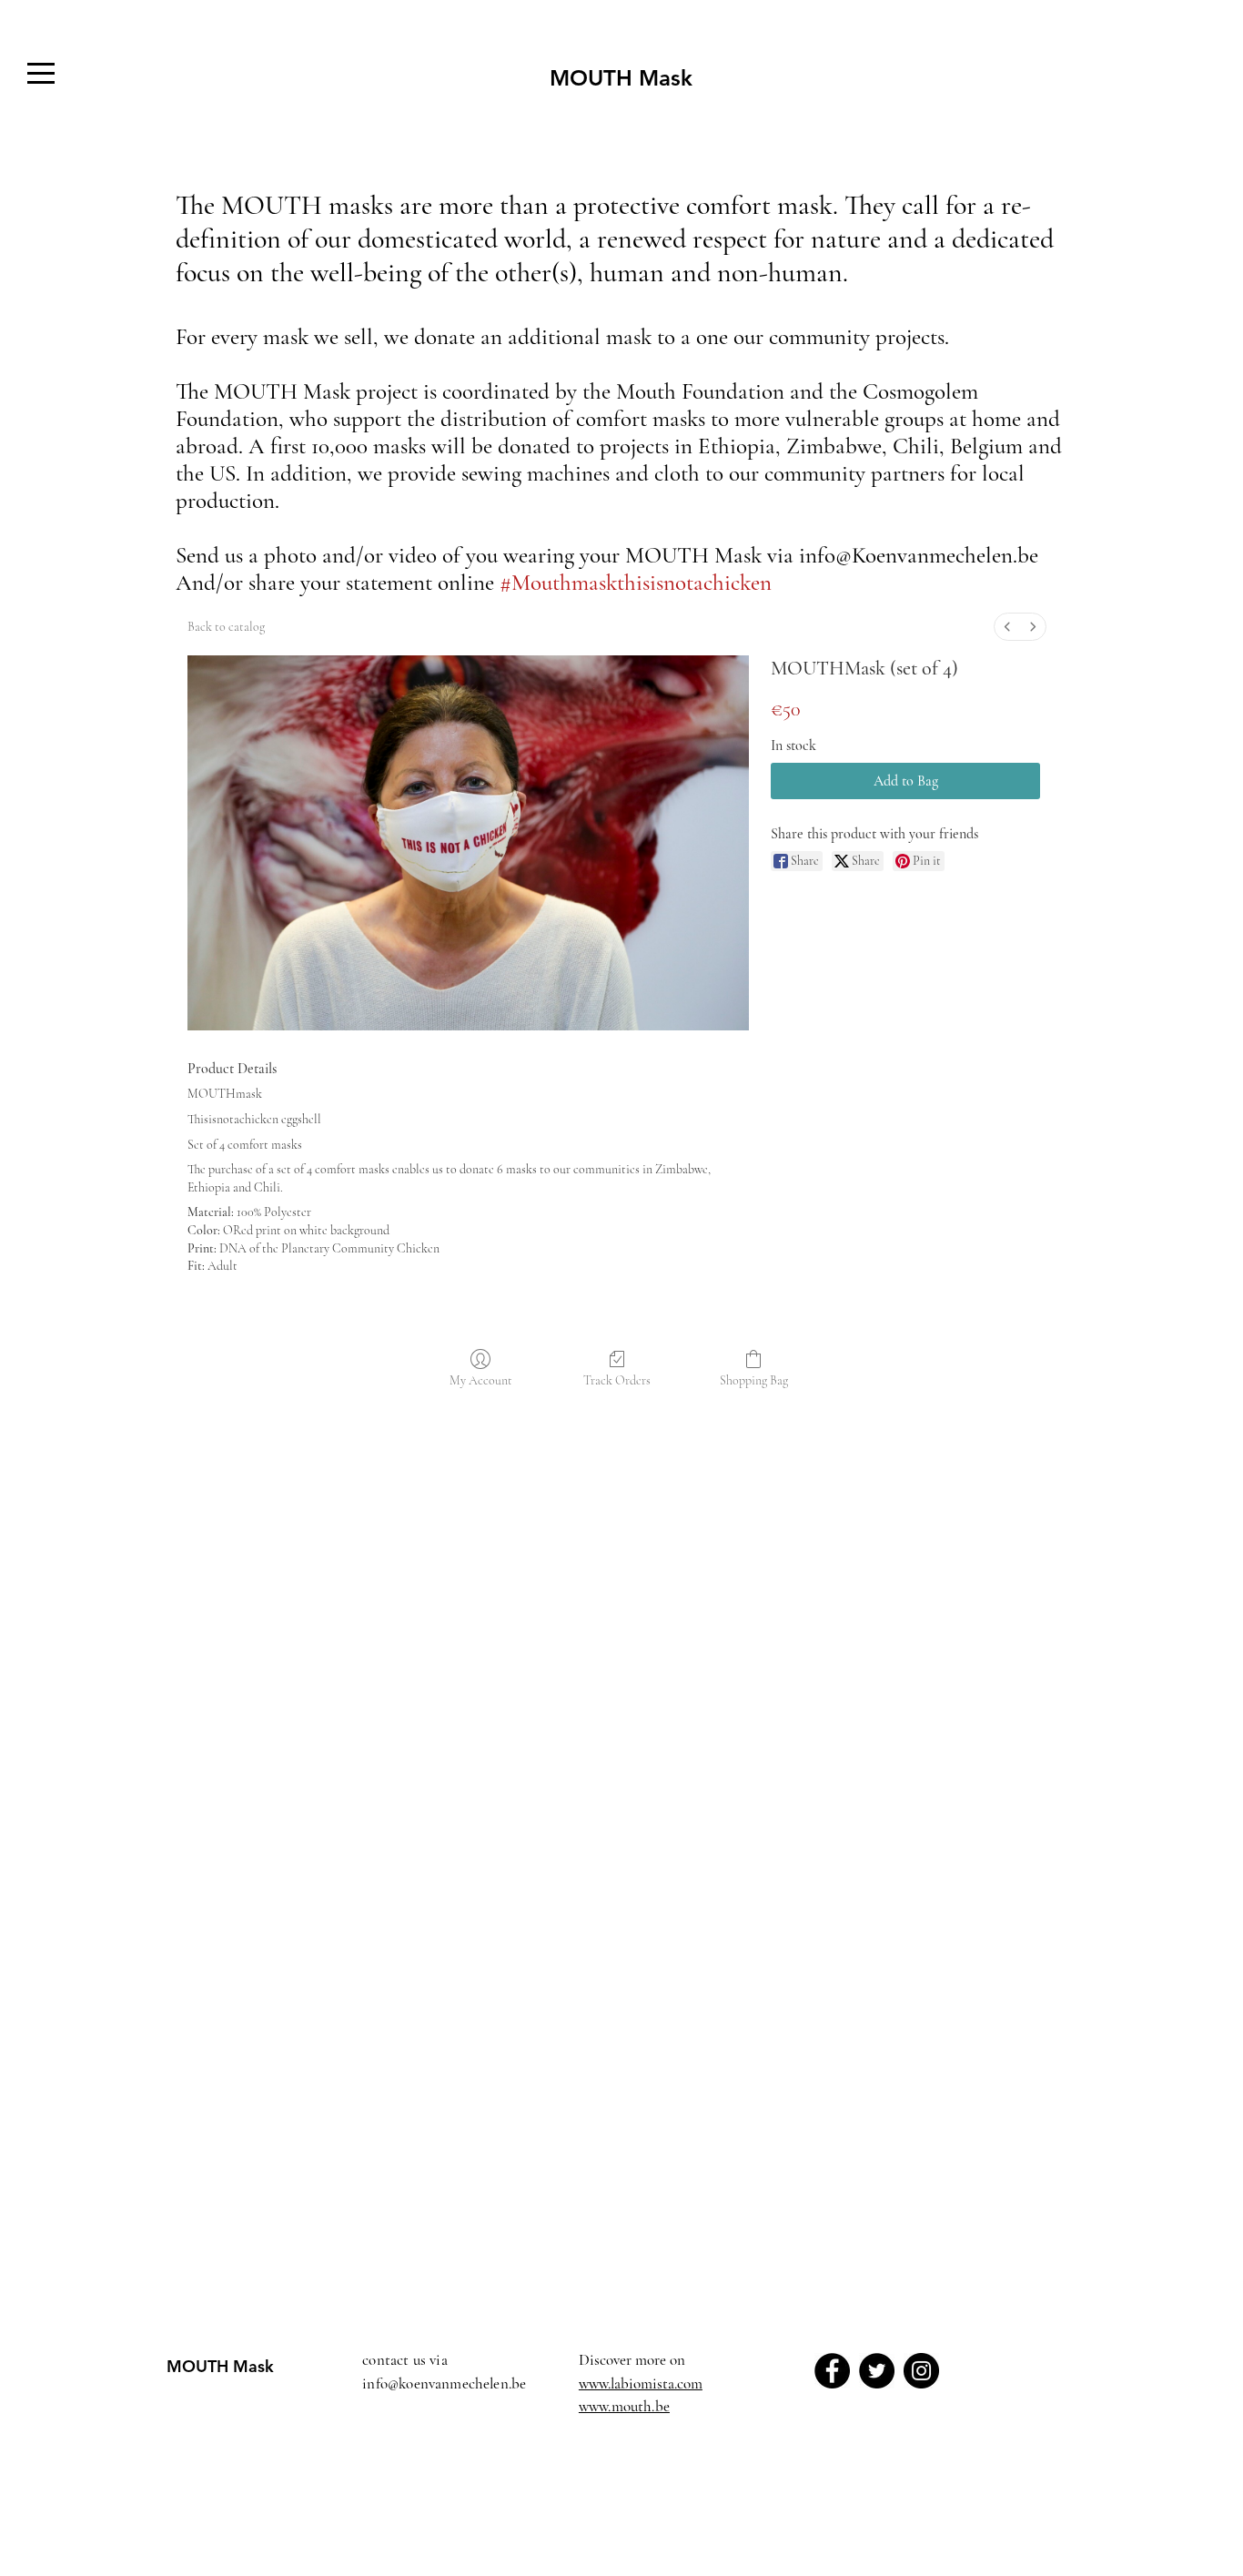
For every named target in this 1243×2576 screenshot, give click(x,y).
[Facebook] (832, 2371)
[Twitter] (877, 2371)
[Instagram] (921, 2371)
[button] (41, 73)
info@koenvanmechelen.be (444, 2383)
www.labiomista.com (641, 2383)
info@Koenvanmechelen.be (919, 555)
